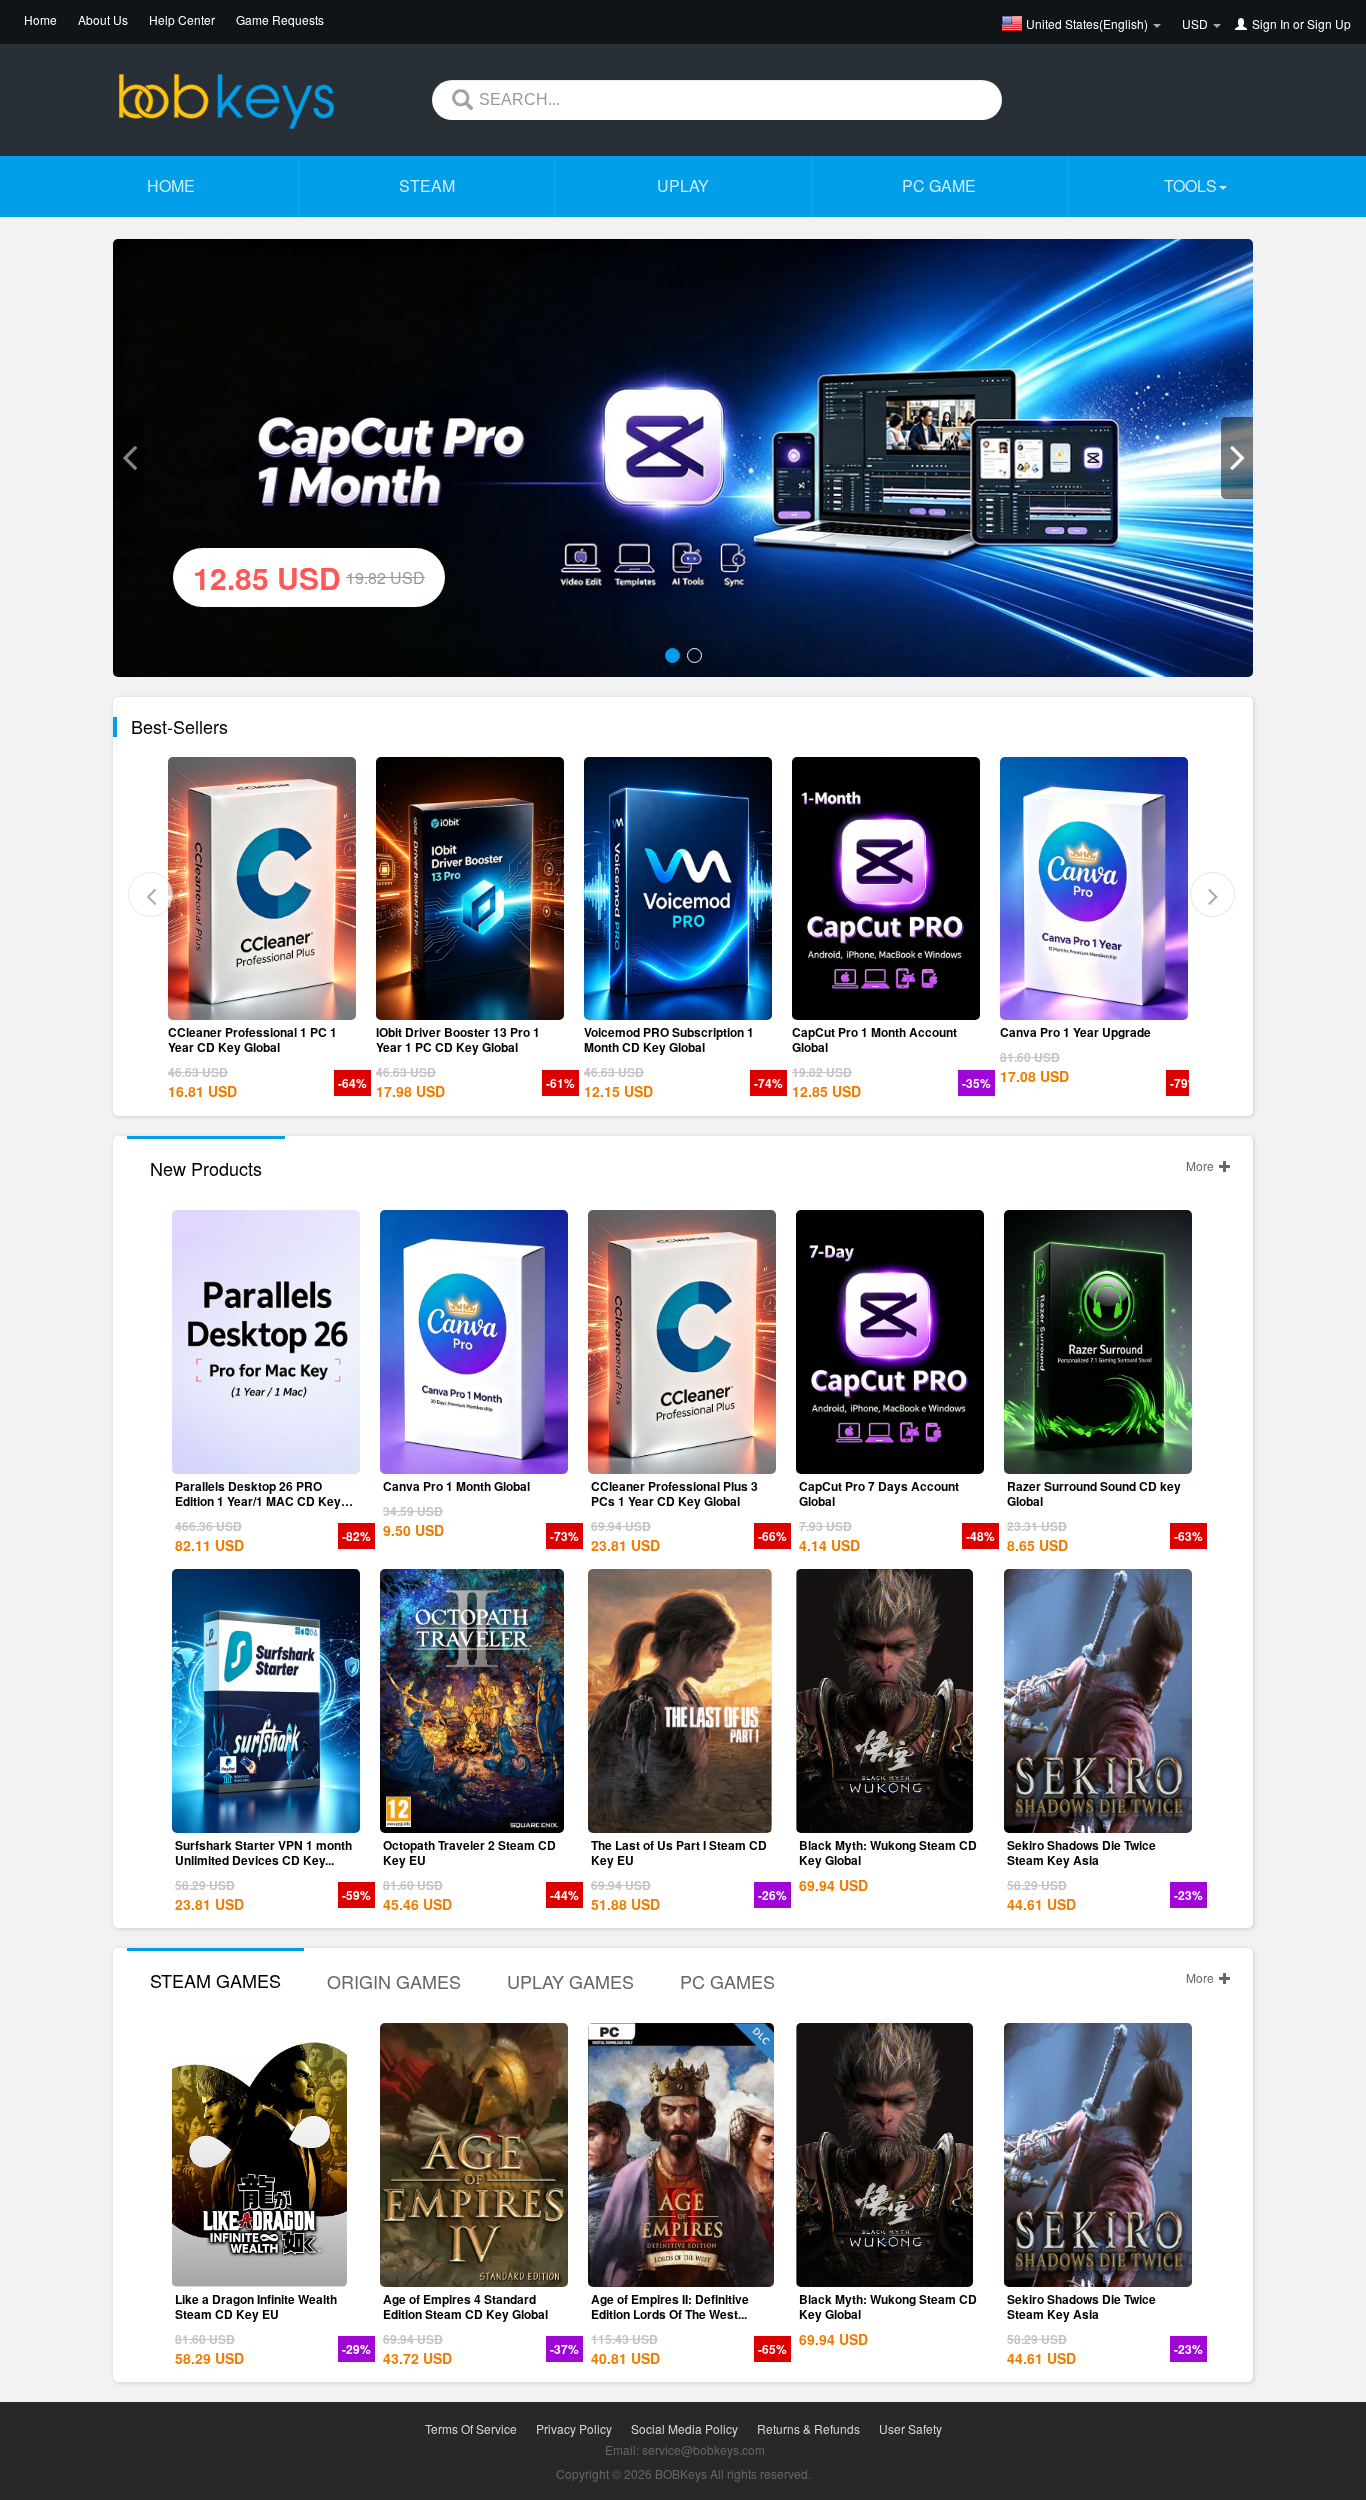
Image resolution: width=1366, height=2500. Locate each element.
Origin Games (394, 1981)
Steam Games (215, 1980)
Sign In (1271, 23)
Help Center (182, 19)
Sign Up (1329, 23)
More (1201, 1165)
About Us (103, 19)
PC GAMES (727, 1981)
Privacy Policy (574, 2428)
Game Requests (280, 19)
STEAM (427, 185)
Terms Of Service (471, 2428)
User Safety (910, 2428)
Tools (1190, 185)
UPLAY (683, 185)
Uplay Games (570, 1981)
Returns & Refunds (808, 2428)
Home (40, 19)
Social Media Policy (684, 2428)
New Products (206, 1168)
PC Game (939, 185)
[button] (129, 458)
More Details (266, 1005)
